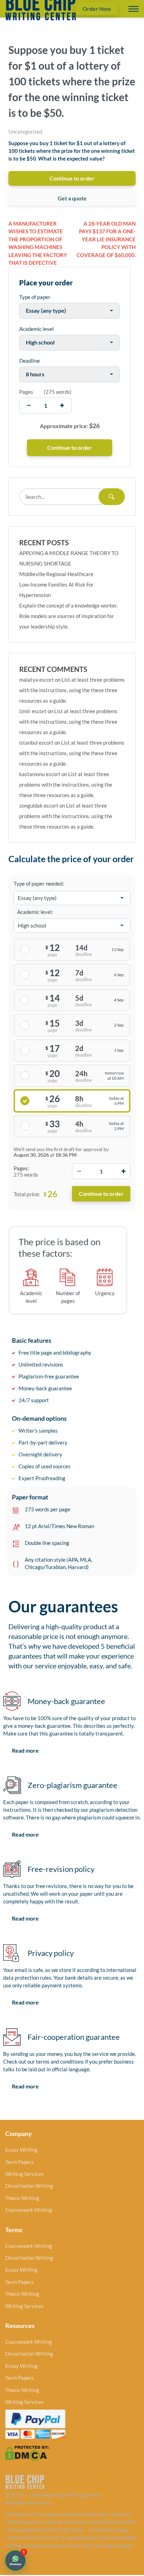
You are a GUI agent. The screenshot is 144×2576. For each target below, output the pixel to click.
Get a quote (72, 198)
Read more (25, 1750)
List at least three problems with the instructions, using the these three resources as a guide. (72, 690)
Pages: (21, 1168)
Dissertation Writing (29, 2186)
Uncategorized (25, 132)
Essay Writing (21, 2150)
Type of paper (35, 297)
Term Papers (20, 2162)
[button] (15, 2561)
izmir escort (33, 711)
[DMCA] (27, 2453)
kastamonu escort (40, 774)
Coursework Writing (29, 2210)
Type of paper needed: (39, 883)
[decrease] (29, 406)
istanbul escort (36, 743)
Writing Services (24, 2174)
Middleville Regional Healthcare (56, 574)
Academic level (37, 329)
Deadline (30, 361)
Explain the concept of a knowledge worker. (69, 605)
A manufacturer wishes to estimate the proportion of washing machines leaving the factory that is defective (38, 243)
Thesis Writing (22, 2198)
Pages (26, 392)
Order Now (97, 9)
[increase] (62, 406)
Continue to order (72, 178)
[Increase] (123, 1171)
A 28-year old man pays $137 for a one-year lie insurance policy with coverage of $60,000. (106, 239)
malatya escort (37, 680)
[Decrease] (79, 1171)
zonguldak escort (39, 806)
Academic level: (35, 912)
